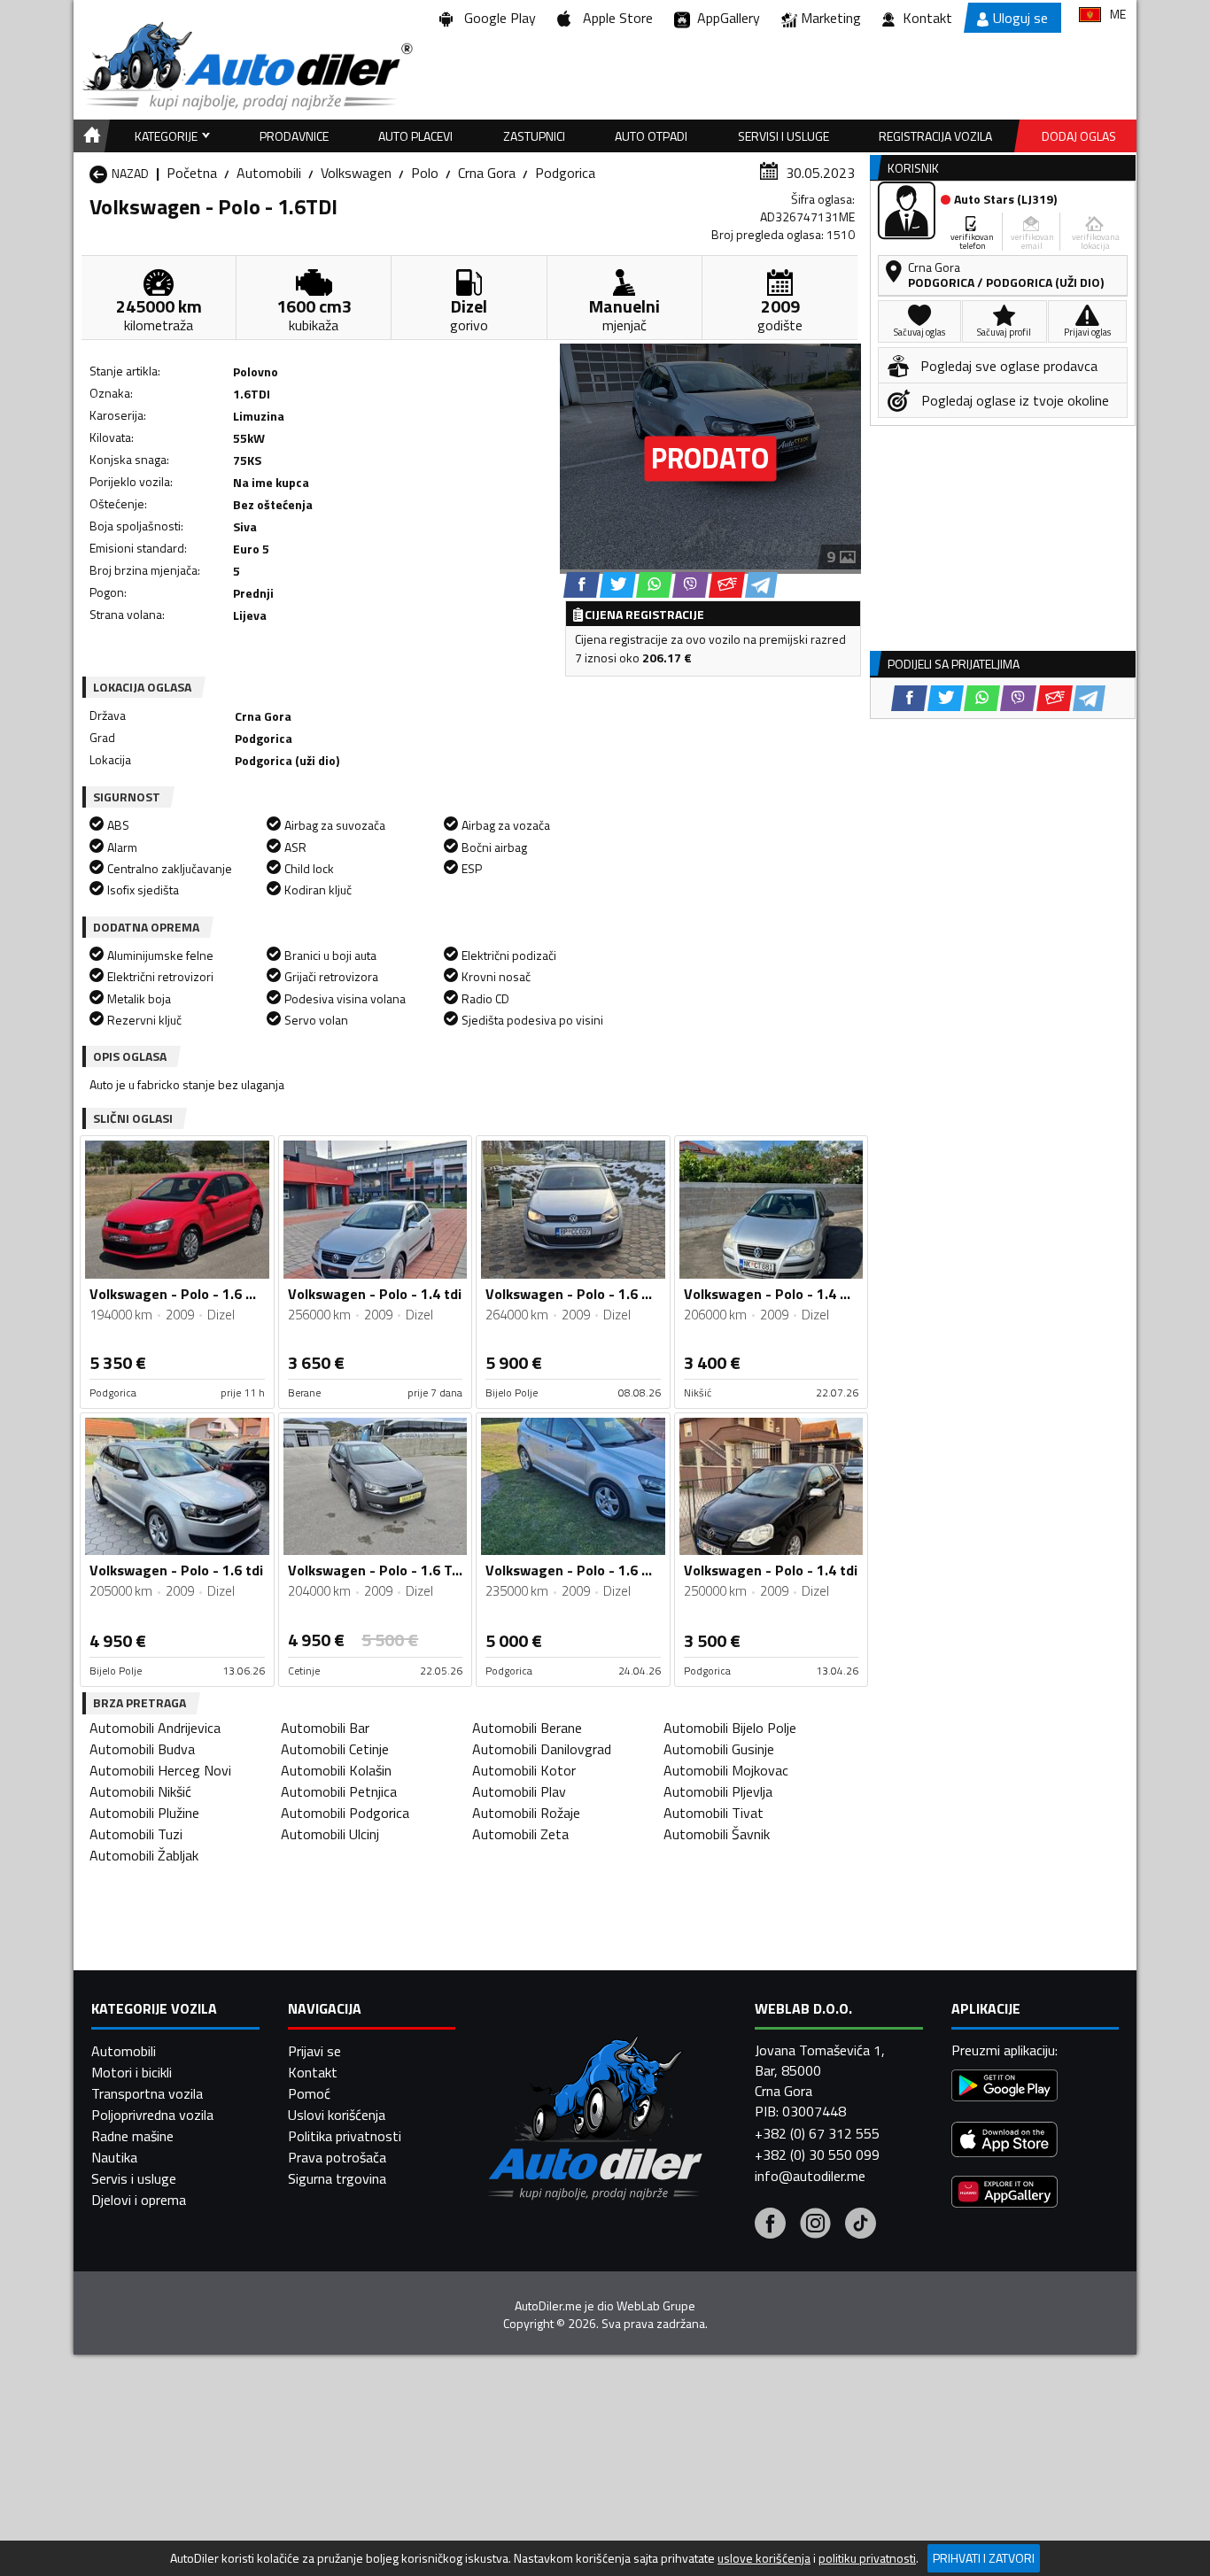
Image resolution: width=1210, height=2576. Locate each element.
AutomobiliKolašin (336, 1770)
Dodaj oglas (1079, 136)
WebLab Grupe (656, 2306)
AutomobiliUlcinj (330, 1834)
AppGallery (725, 18)
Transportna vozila (147, 2093)
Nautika (114, 2157)
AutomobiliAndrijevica (155, 1728)
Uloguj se (1020, 18)
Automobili (269, 173)
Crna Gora (487, 173)
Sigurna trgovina (337, 2178)
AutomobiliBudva (142, 1749)
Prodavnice (294, 136)
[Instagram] (815, 2225)
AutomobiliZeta (520, 1834)
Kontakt (927, 18)
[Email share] (727, 585)
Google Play (496, 18)
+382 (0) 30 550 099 (817, 2154)
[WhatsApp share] (654, 585)
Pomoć (309, 2093)
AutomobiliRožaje (526, 1813)
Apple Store (614, 18)
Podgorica (565, 173)
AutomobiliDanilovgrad (542, 1749)
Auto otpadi (651, 136)
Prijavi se (314, 2051)
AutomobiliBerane (527, 1728)
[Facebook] (770, 2225)
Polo (425, 173)
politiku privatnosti (867, 2558)
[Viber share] (690, 585)
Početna (192, 173)
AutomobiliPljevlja (718, 1791)
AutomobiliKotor (524, 1770)
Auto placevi (415, 136)
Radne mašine (132, 2136)
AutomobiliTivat (714, 1813)
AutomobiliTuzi (136, 1834)
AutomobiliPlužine (144, 1813)
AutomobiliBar (325, 1728)
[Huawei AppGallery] (1004, 2194)
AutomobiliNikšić (140, 1791)
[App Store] (1004, 2142)
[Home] (89, 136)
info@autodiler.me (810, 2176)
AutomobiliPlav (519, 1791)
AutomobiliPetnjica (339, 1791)
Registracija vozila (935, 136)
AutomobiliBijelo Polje (730, 1728)
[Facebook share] (582, 585)
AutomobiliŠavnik (717, 1834)
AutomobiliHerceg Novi (160, 1770)
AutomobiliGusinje (719, 1749)
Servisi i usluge (783, 136)
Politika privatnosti (345, 2136)
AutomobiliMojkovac (726, 1770)
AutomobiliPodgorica (345, 1813)
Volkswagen (356, 173)
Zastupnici (534, 136)
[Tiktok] (861, 2225)
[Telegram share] (761, 585)
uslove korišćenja (764, 2558)
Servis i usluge (134, 2178)
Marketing (831, 18)
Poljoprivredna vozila (152, 2115)
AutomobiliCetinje (335, 1749)
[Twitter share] (618, 585)
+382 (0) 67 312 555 (817, 2133)
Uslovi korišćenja (337, 2115)
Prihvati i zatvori (984, 2558)
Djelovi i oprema (139, 2200)
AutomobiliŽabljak (144, 1855)
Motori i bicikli (132, 2072)
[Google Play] (1004, 2088)
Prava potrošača (337, 2157)
